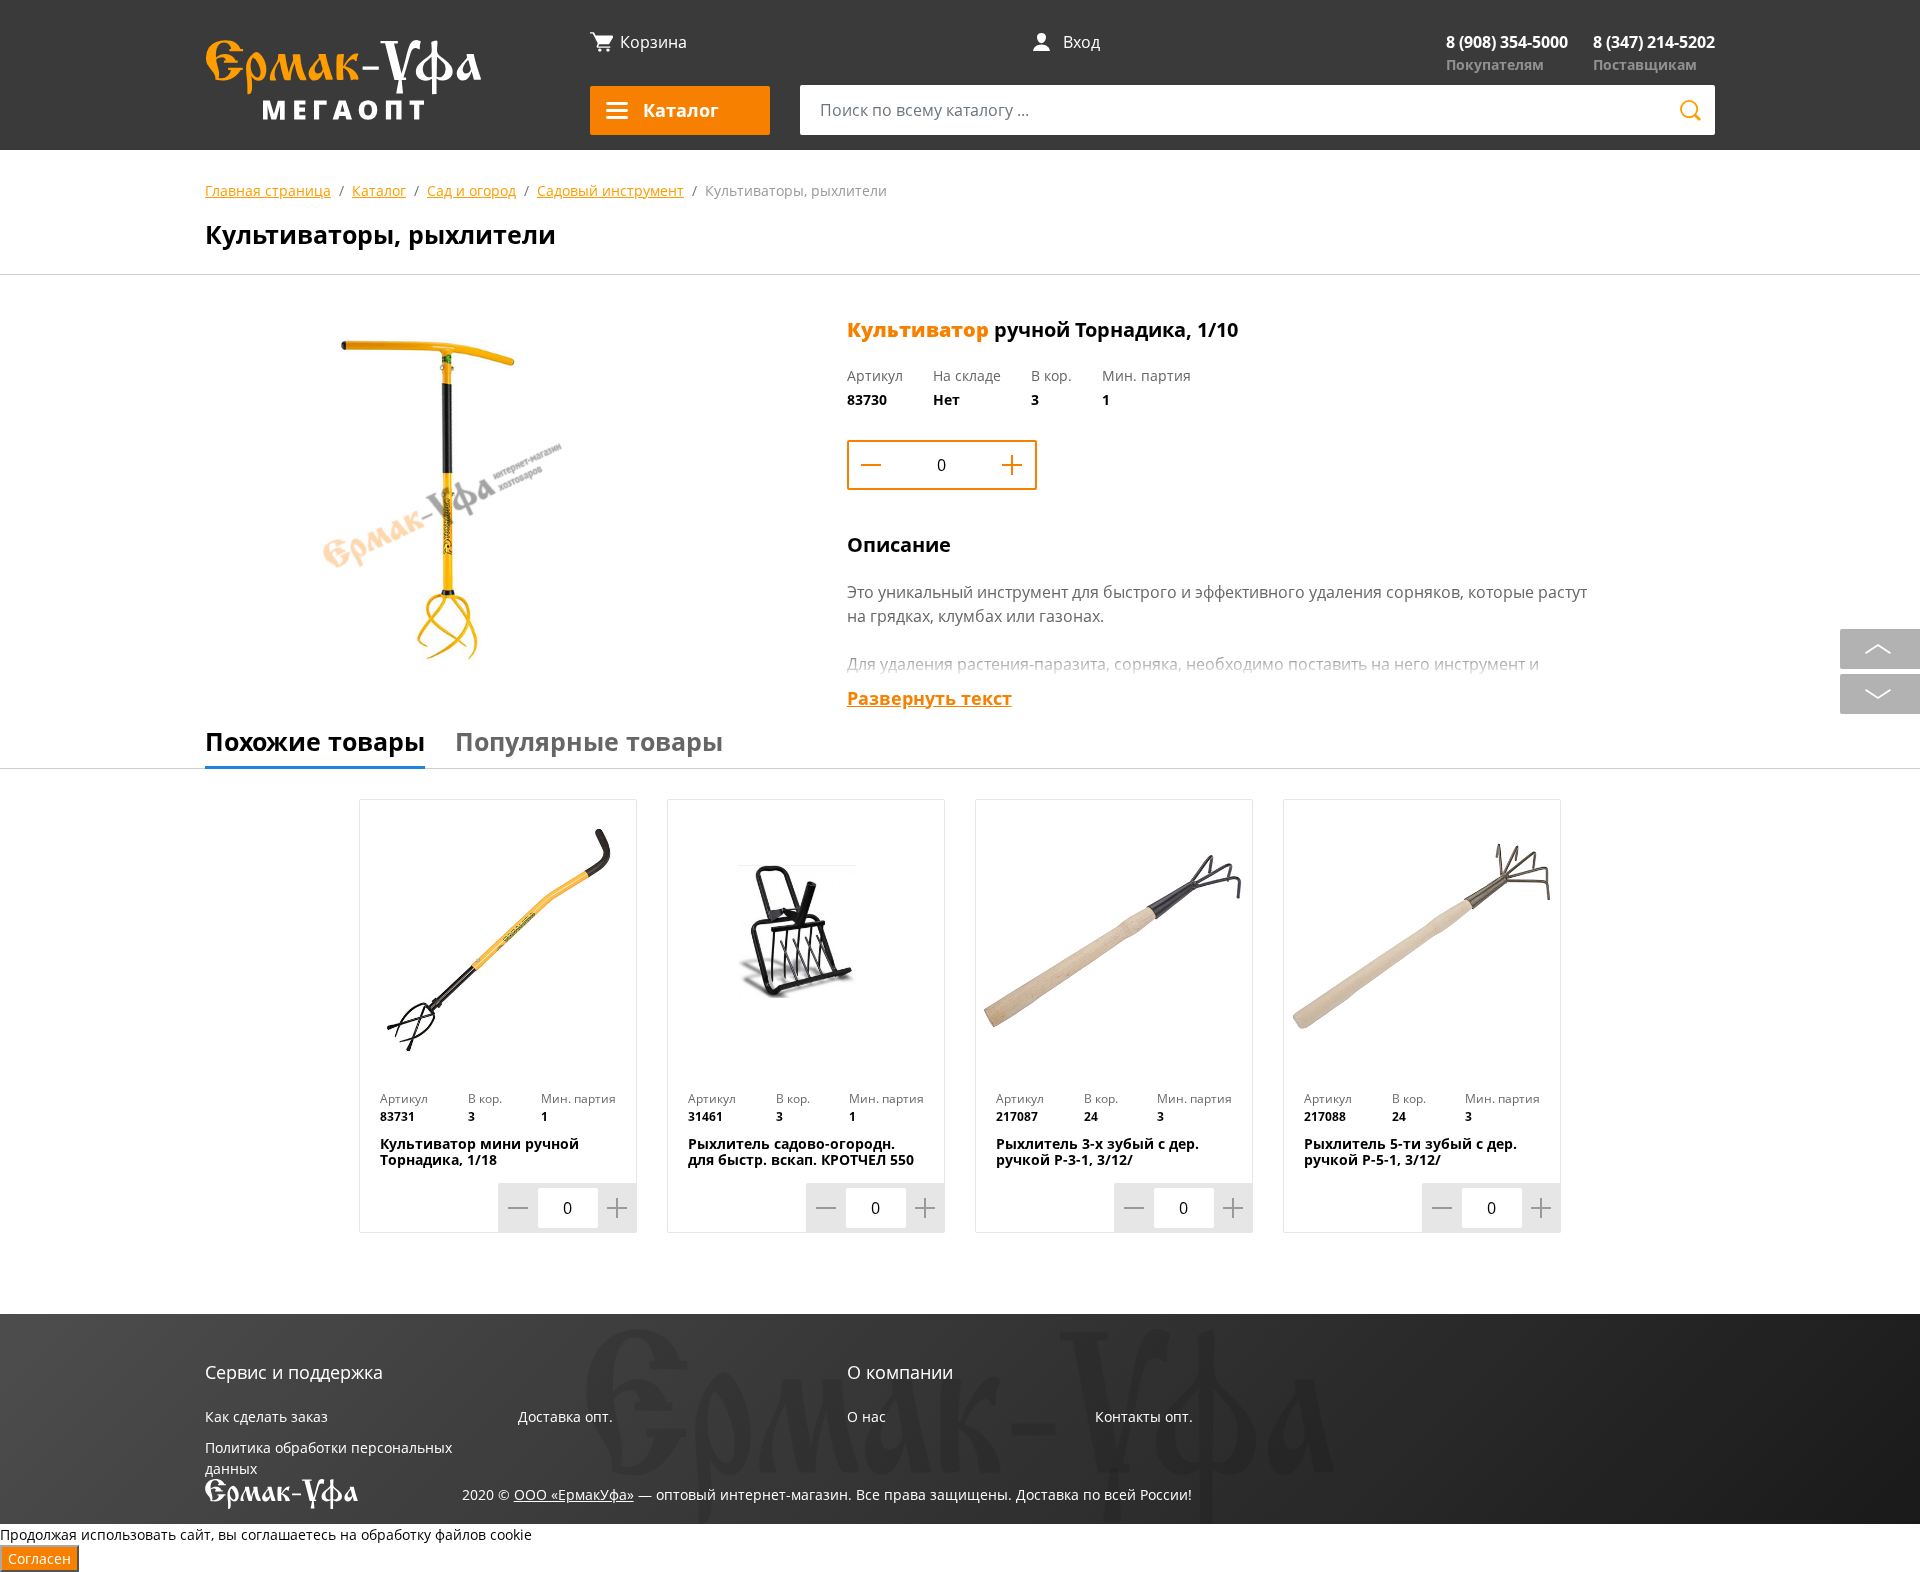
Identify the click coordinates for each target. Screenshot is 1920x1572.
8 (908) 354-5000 (1507, 42)
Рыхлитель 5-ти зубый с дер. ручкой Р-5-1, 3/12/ (1410, 1152)
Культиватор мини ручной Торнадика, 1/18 (479, 1152)
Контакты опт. (1144, 1416)
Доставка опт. (565, 1416)
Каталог (379, 190)
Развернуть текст (929, 698)
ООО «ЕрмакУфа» (574, 1494)
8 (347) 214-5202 (1654, 42)
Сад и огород (471, 190)
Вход (1081, 42)
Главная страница (268, 190)
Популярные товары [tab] (589, 741)
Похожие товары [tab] (315, 741)
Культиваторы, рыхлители (796, 190)
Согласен (39, 1558)
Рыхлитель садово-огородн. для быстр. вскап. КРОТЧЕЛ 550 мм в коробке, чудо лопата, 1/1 (803, 1160)
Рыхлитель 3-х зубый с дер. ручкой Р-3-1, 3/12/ (1097, 1152)
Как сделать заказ (266, 1416)
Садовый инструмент (610, 190)
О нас (866, 1416)
